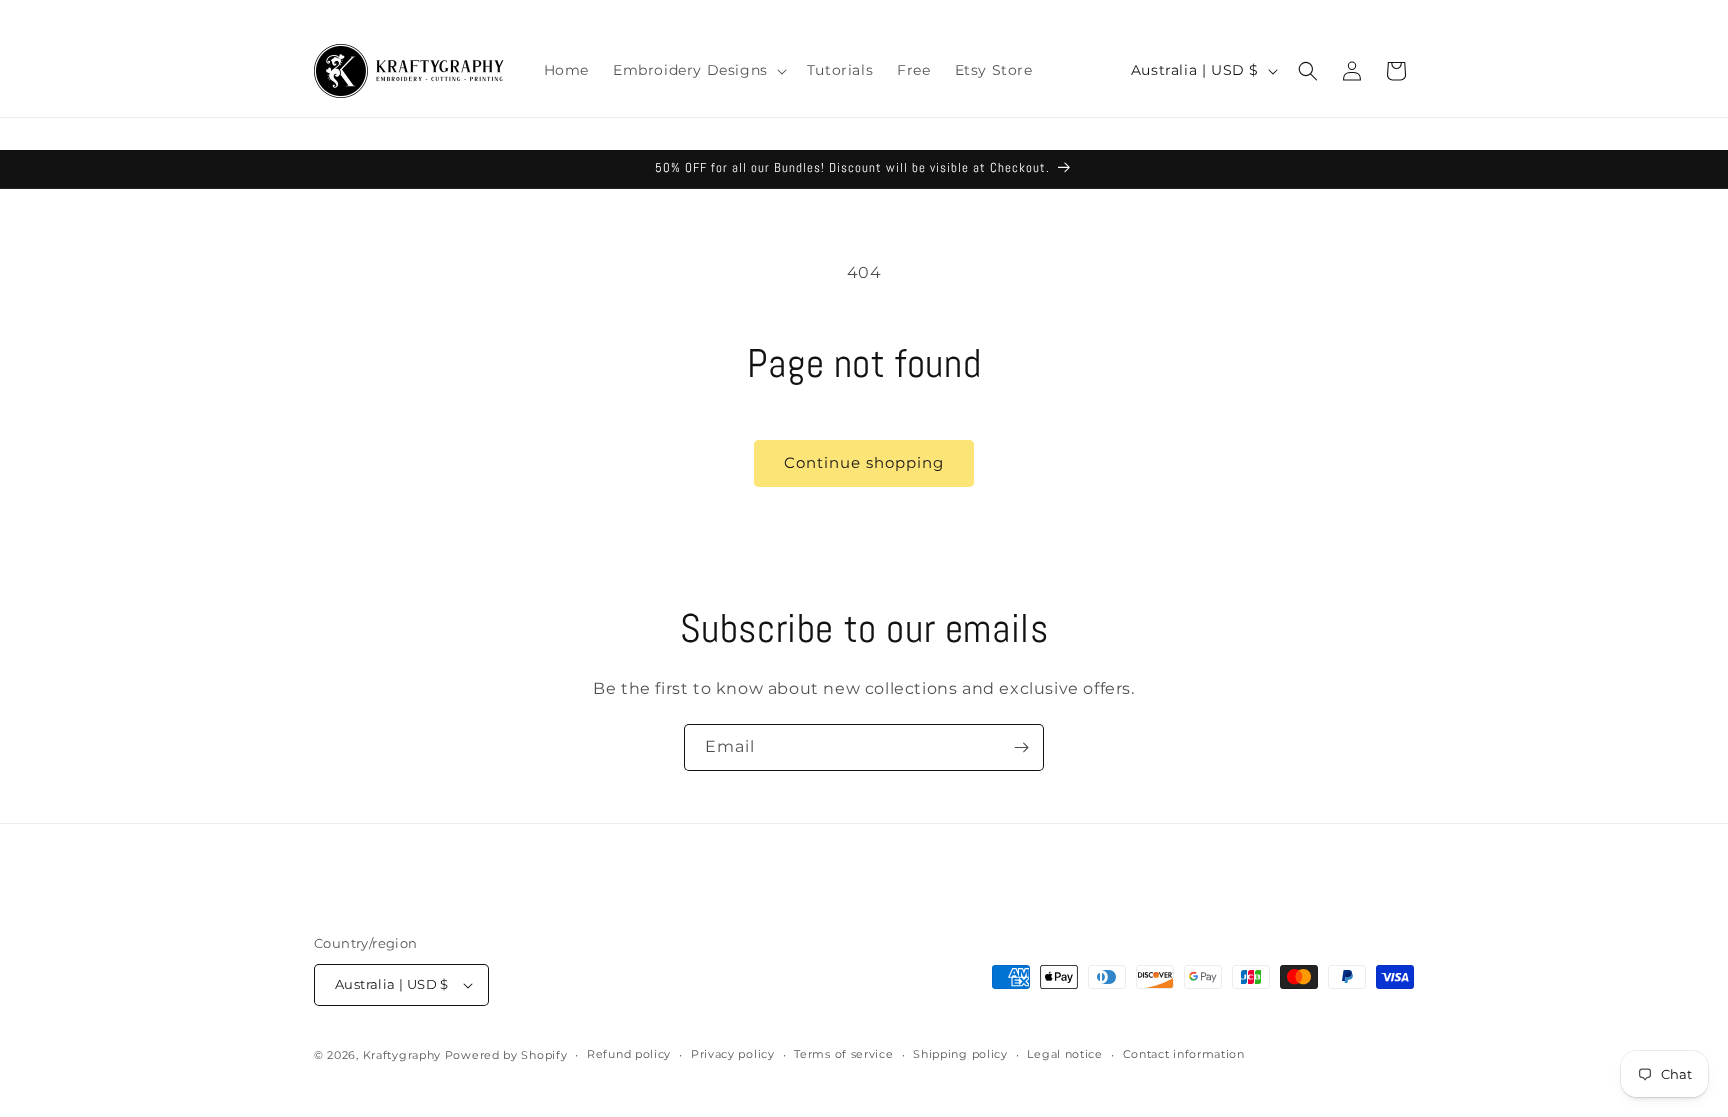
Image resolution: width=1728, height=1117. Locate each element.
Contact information (1184, 1054)
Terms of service (843, 1054)
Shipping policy (960, 1054)
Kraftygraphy (402, 1055)
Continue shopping (864, 462)
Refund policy (629, 1054)
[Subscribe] (1021, 747)
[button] (698, 70)
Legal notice (1064, 1054)
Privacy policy (733, 1054)
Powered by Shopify (506, 1055)
